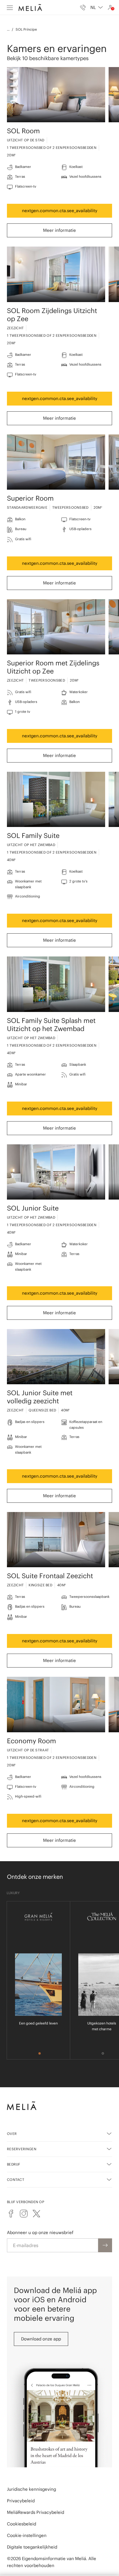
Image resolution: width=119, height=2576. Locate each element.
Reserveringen (22, 2149)
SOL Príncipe (26, 29)
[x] (36, 2214)
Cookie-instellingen (27, 2535)
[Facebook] (11, 2214)
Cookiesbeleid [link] (22, 2524)
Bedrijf (14, 2164)
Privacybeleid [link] (21, 2501)
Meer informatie (59, 230)
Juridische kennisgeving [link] (31, 2489)
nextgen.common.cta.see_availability (60, 211)
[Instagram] (24, 2214)
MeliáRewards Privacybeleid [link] (36, 2512)
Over (12, 2134)
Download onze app (41, 2339)
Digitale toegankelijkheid (32, 2547)
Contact (16, 2180)
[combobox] (97, 8)
